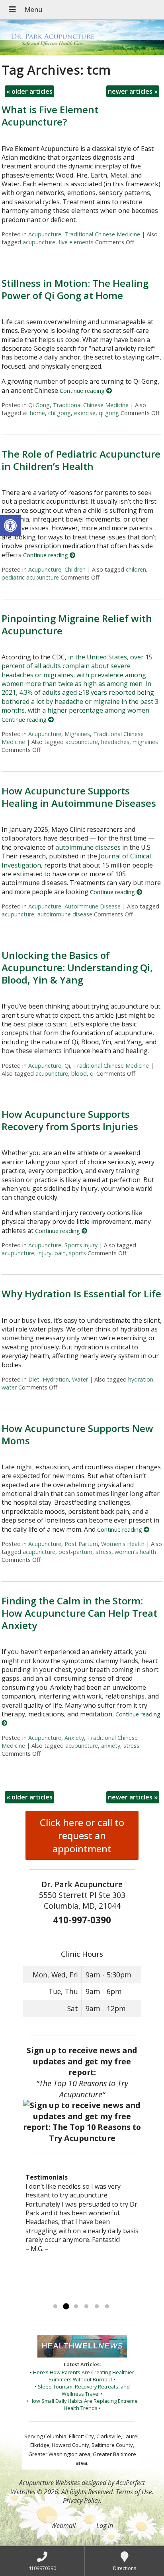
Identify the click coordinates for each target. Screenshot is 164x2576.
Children (75, 569)
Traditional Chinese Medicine (102, 234)
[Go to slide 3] (76, 2307)
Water (80, 1379)
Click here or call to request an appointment (82, 1835)
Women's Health (123, 1544)
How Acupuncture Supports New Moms (77, 1434)
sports (77, 1253)
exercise (85, 413)
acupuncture (39, 242)
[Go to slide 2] (66, 2307)
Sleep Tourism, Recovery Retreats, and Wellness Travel (84, 2390)
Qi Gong (39, 405)
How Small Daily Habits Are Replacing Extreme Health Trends (84, 2404)
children (136, 569)
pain (60, 1253)
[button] (10, 526)
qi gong (109, 413)
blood (79, 1073)
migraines (145, 742)
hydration (141, 1379)
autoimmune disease (65, 914)
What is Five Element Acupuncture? (50, 116)
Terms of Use (134, 2492)
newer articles (133, 91)
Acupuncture (45, 234)
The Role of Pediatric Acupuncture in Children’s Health (81, 460)
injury (44, 1253)
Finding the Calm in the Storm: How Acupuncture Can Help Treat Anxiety (79, 1613)
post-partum (75, 1552)
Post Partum (81, 1544)
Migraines (77, 734)
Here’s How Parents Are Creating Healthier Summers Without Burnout (84, 2376)
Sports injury (81, 1245)
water (9, 1387)
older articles (29, 91)
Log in (105, 2526)
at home (34, 413)
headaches (115, 742)
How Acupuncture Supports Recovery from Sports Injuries (70, 1120)
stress (103, 1552)
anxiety (111, 1746)
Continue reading (83, 391)
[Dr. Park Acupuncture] (82, 38)
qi (92, 1073)
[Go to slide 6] (107, 2307)
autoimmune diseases (88, 847)
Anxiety (74, 1738)
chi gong (60, 413)
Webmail (63, 2526)
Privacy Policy (81, 2501)
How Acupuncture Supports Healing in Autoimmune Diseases (79, 797)
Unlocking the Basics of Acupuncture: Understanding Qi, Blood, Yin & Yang (77, 967)
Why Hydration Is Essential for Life (81, 1294)
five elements (76, 242)
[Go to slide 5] (97, 2307)
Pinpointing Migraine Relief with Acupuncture (77, 624)
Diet (34, 1379)
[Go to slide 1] (55, 2307)
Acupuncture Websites (50, 2483)
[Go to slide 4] (86, 2307)
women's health (135, 1552)
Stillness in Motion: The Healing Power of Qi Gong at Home (75, 289)
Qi (67, 1066)
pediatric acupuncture (30, 577)
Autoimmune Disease (93, 906)
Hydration (56, 1379)
